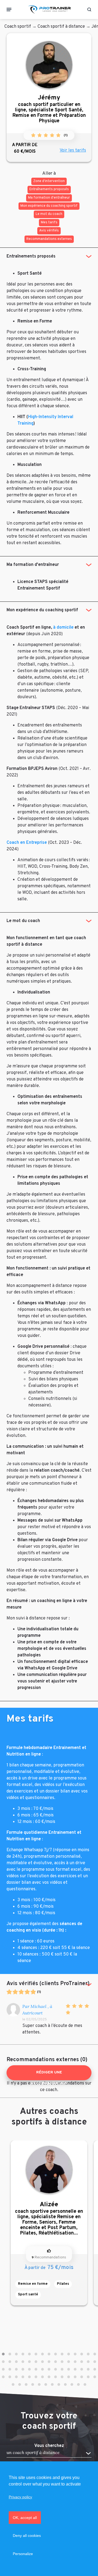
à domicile (63, 628)
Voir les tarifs (73, 151)
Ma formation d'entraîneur (33, 565)
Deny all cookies (27, 2536)
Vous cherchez (49, 2446)
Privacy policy (20, 2497)
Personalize (23, 2554)
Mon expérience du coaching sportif (42, 610)
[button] (3, 2354)
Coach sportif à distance (61, 27)
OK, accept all (25, 2518)
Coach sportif (18, 27)
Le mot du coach (23, 921)
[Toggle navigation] (9, 10)
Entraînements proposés (31, 256)
